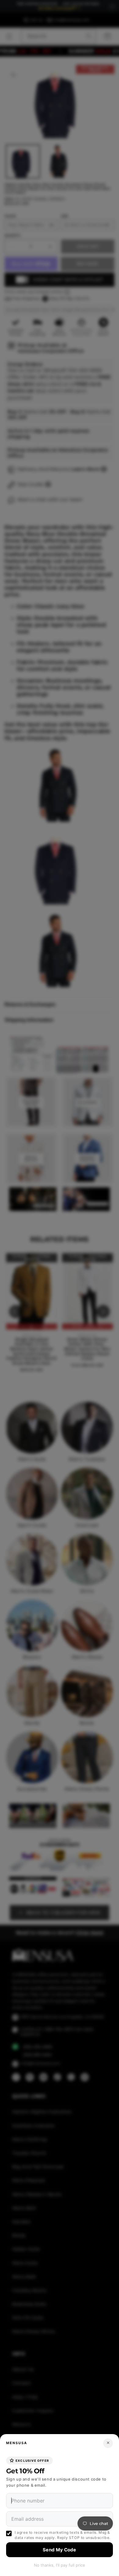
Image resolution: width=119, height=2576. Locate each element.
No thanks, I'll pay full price (60, 2565)
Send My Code (60, 2550)
